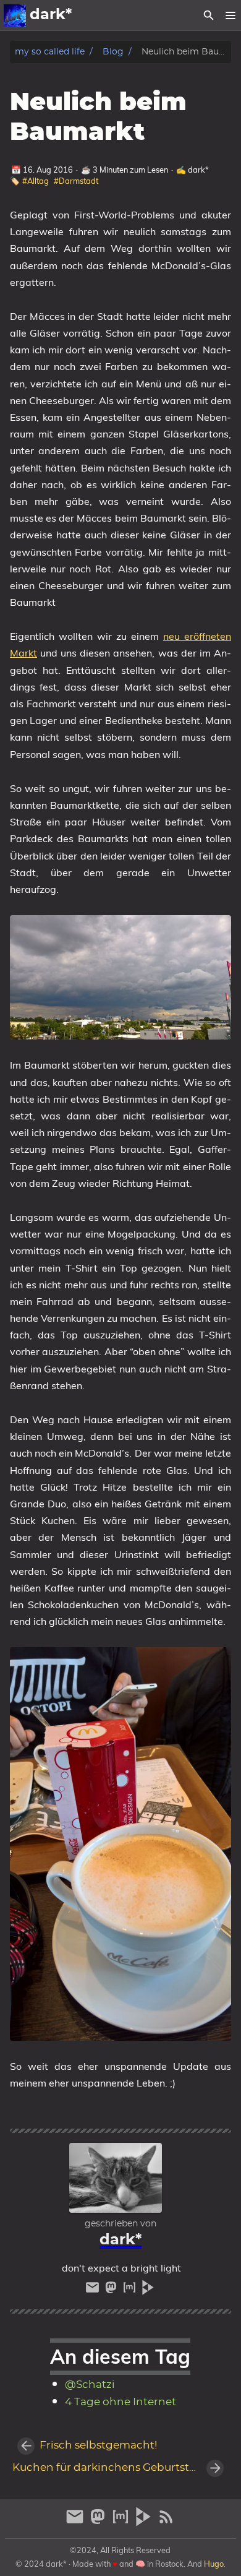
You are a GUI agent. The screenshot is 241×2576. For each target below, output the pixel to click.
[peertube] (148, 2290)
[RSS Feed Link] (166, 2522)
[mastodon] (112, 2290)
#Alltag (36, 181)
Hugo (214, 2564)
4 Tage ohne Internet (120, 2402)
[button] (230, 15)
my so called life (50, 52)
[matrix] (131, 2290)
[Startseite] (15, 15)
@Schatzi (90, 2385)
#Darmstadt (76, 181)
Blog (113, 52)
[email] (94, 2290)
